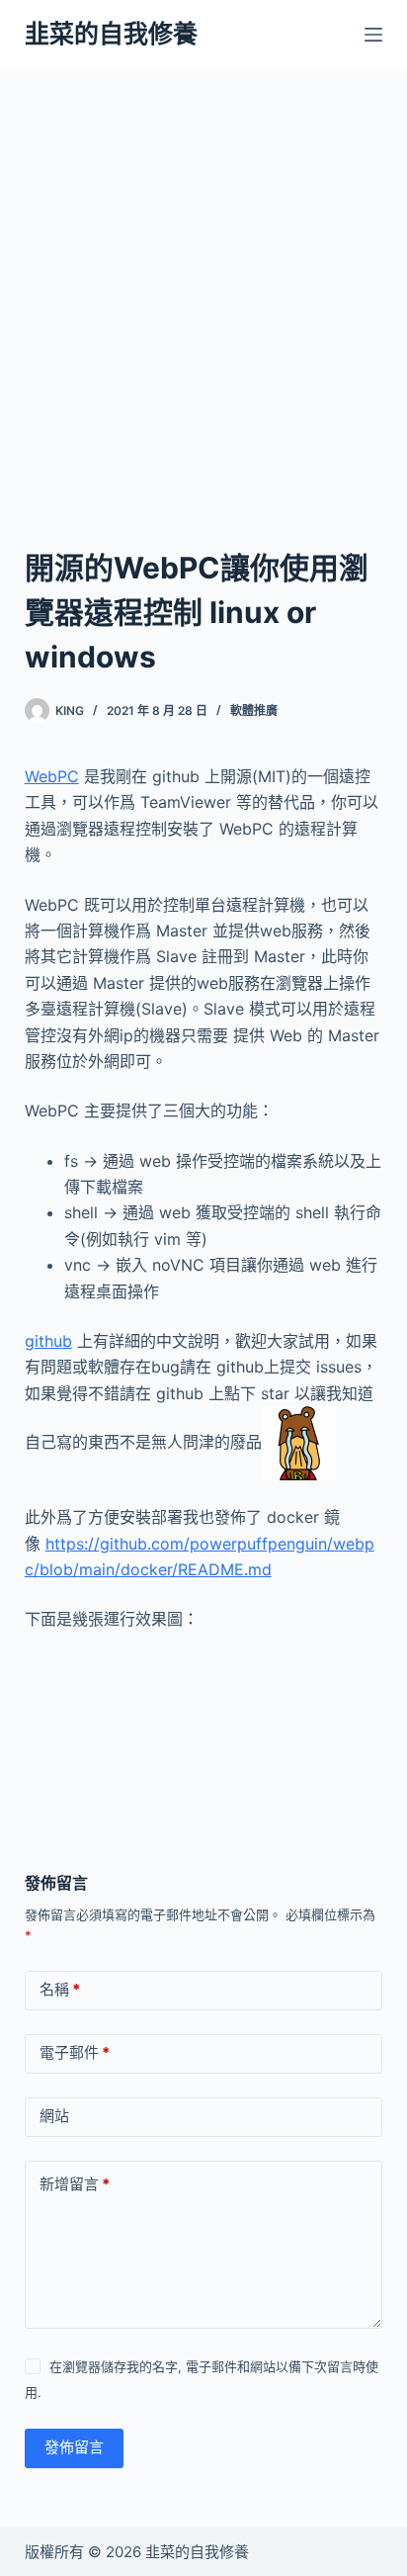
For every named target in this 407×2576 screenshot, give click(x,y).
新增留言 (75, 2184)
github (48, 1341)
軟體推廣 (254, 711)
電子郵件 (75, 2052)
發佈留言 (74, 2447)
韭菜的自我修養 (111, 34)
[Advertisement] (203, 283)
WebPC (52, 776)
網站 (54, 2116)
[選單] (373, 35)
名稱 (60, 1989)
